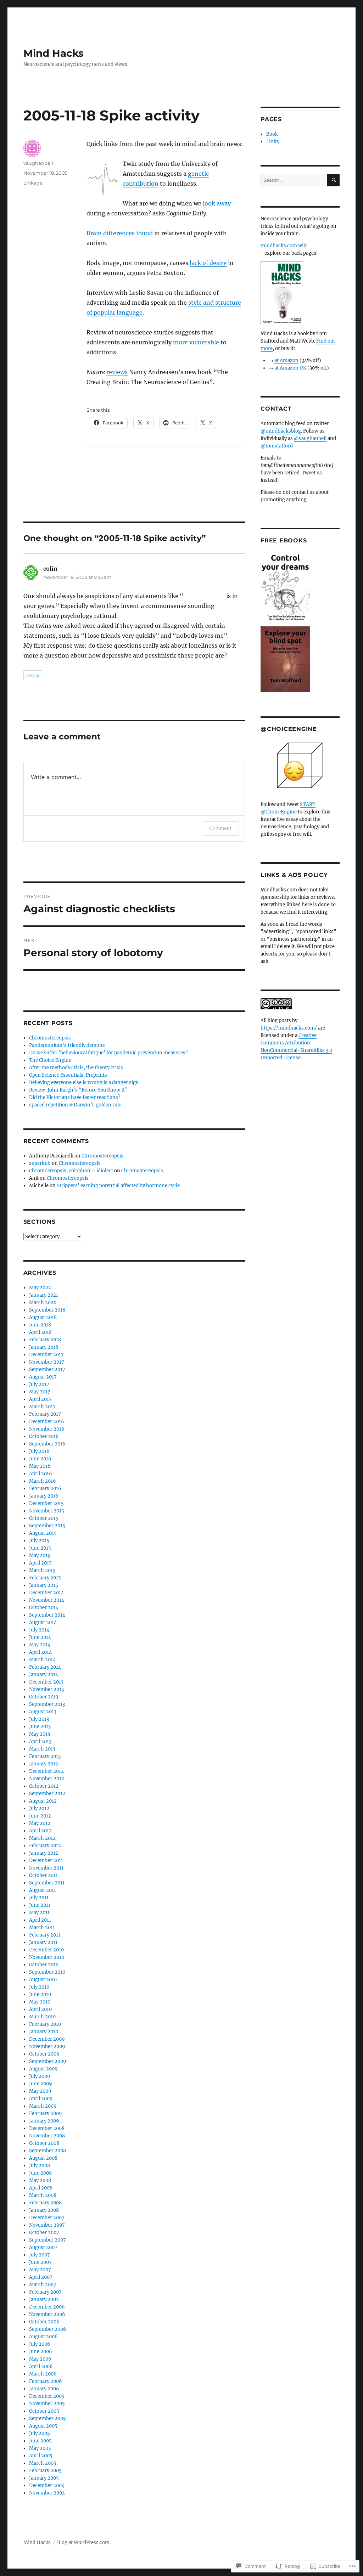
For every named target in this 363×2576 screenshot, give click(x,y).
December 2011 (46, 1861)
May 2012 (40, 1823)
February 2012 (45, 1846)
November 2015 (47, 1511)
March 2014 (42, 1660)
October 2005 (44, 2411)
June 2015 (40, 1548)
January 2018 (44, 1347)
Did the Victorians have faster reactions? (75, 1097)
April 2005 (41, 2456)
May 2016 (40, 1466)
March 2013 (42, 1749)
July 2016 (39, 1451)
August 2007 (43, 2247)
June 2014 (40, 1637)
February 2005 (45, 2471)
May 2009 (40, 2091)
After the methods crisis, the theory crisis (76, 1068)
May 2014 (40, 1645)
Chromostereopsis (50, 1038)
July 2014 (39, 1630)
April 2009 (41, 2099)
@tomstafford (277, 446)
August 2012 (43, 1801)
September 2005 (48, 2419)
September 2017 (47, 1369)
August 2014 (43, 1622)
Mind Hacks (54, 53)
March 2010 (42, 2017)
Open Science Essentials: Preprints (68, 1075)
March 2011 (42, 1927)
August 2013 (43, 1712)
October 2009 (44, 2054)
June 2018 (40, 1325)
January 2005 (44, 2478)
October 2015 (44, 1518)
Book (272, 134)
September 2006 (48, 2329)
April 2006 (41, 2366)
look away (217, 203)
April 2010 (40, 2009)
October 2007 (44, 2233)
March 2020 (43, 1303)
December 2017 (46, 1355)
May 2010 (40, 2002)
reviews (117, 372)
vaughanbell (38, 163)
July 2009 (40, 2076)
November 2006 (47, 2314)
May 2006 (40, 2359)
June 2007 (40, 2262)
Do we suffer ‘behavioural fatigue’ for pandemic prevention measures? (108, 1053)
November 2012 (47, 1779)
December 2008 (47, 2128)
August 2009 (43, 2069)
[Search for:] (294, 180)
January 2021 (44, 1295)
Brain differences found (120, 233)
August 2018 (43, 1317)
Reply (33, 675)
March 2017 (42, 1407)
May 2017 (40, 1392)
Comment (220, 828)
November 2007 (47, 2225)
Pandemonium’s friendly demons (67, 1045)
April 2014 (40, 1652)
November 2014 (47, 1600)
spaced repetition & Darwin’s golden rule (75, 1105)
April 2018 (40, 1332)
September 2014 (47, 1615)
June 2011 (40, 1905)
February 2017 (45, 1414)
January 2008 (44, 2210)
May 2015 (40, 1555)
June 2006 (41, 2352)
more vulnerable (196, 342)
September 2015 (47, 1526)
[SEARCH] (333, 180)
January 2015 (44, 1585)
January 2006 (44, 2389)
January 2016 (44, 1496)
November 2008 (47, 2136)
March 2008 (43, 2195)
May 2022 (40, 1288)
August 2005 (43, 2426)
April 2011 (40, 1920)
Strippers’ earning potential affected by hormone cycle (118, 1186)
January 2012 (44, 1853)
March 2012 (42, 1838)
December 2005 (47, 2396)
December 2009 (47, 2039)
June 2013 (40, 1727)
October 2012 (44, 1786)
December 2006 (47, 2307)
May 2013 (40, 1734)
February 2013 (45, 1756)
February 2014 (45, 1667)
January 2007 (44, 2299)
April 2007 (41, 2277)
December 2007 (47, 2218)
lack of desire (208, 263)
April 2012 (40, 1831)
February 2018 (45, 1340)
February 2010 (45, 2024)
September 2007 (48, 2240)
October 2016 (44, 1436)
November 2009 (47, 2047)
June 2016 (40, 1459)
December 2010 (46, 1950)
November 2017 (47, 1362)
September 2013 (47, 1704)
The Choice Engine (50, 1060)
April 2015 (40, 1563)
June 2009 (41, 2084)
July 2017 (39, 1384)
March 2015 (42, 1570)
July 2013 (39, 1719)
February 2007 (45, 2292)
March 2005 (43, 2463)
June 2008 (40, 2173)
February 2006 (46, 2381)
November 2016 (47, 1429)
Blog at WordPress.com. (84, 2543)
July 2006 (40, 2344)
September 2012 (47, 1794)
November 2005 (47, 2404)
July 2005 (40, 2433)
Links (273, 142)
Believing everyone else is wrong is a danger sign (84, 1083)
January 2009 (44, 2121)
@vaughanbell (310, 438)
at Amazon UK (290, 368)
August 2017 (43, 1377)
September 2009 (48, 2061)
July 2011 (39, 1898)
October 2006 (44, 2322)
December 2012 (46, 1771)
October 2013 (44, 1697)
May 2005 (40, 2448)
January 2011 (43, 1942)
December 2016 (47, 1422)
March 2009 (43, 2106)
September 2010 (47, 1972)
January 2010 (44, 2032)
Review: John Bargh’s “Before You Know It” (78, 1090)
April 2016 (41, 1474)
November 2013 (46, 1689)
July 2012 (39, 1808)
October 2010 (44, 1965)
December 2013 (46, 1682)
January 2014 (44, 1675)
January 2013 (43, 1764)
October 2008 (44, 2143)
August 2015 (43, 1533)
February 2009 (46, 2113)
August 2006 (43, 2337)
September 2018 (47, 1310)
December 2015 (46, 1503)
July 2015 (39, 1541)
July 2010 (39, 1987)
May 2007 (40, 2270)
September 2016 (47, 1444)
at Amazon (286, 360)
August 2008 (43, 2158)
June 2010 (40, 1994)
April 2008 (41, 2188)
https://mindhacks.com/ (289, 1028)
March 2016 (43, 1481)
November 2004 (47, 2493)
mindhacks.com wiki (284, 246)
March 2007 (43, 2285)
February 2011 (45, 1935)
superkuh (40, 1163)
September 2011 (47, 1883)
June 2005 (40, 2441)
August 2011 (43, 1890)
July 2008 (40, 2166)
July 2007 (40, 2255)
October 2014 (44, 1608)
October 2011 (43, 1875)
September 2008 (48, 2151)
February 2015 (45, 1578)
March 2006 (43, 2374)
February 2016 (45, 1489)
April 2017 (40, 1399)
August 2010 (43, 1980)
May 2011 (39, 1913)
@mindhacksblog (281, 431)
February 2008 (45, 2203)
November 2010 (47, 1957)
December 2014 (46, 1593)
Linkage (33, 183)
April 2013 (40, 1741)
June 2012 (40, 1816)
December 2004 (47, 2485)
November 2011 (46, 1868)
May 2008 (40, 2180)
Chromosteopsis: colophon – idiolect (71, 1171)
